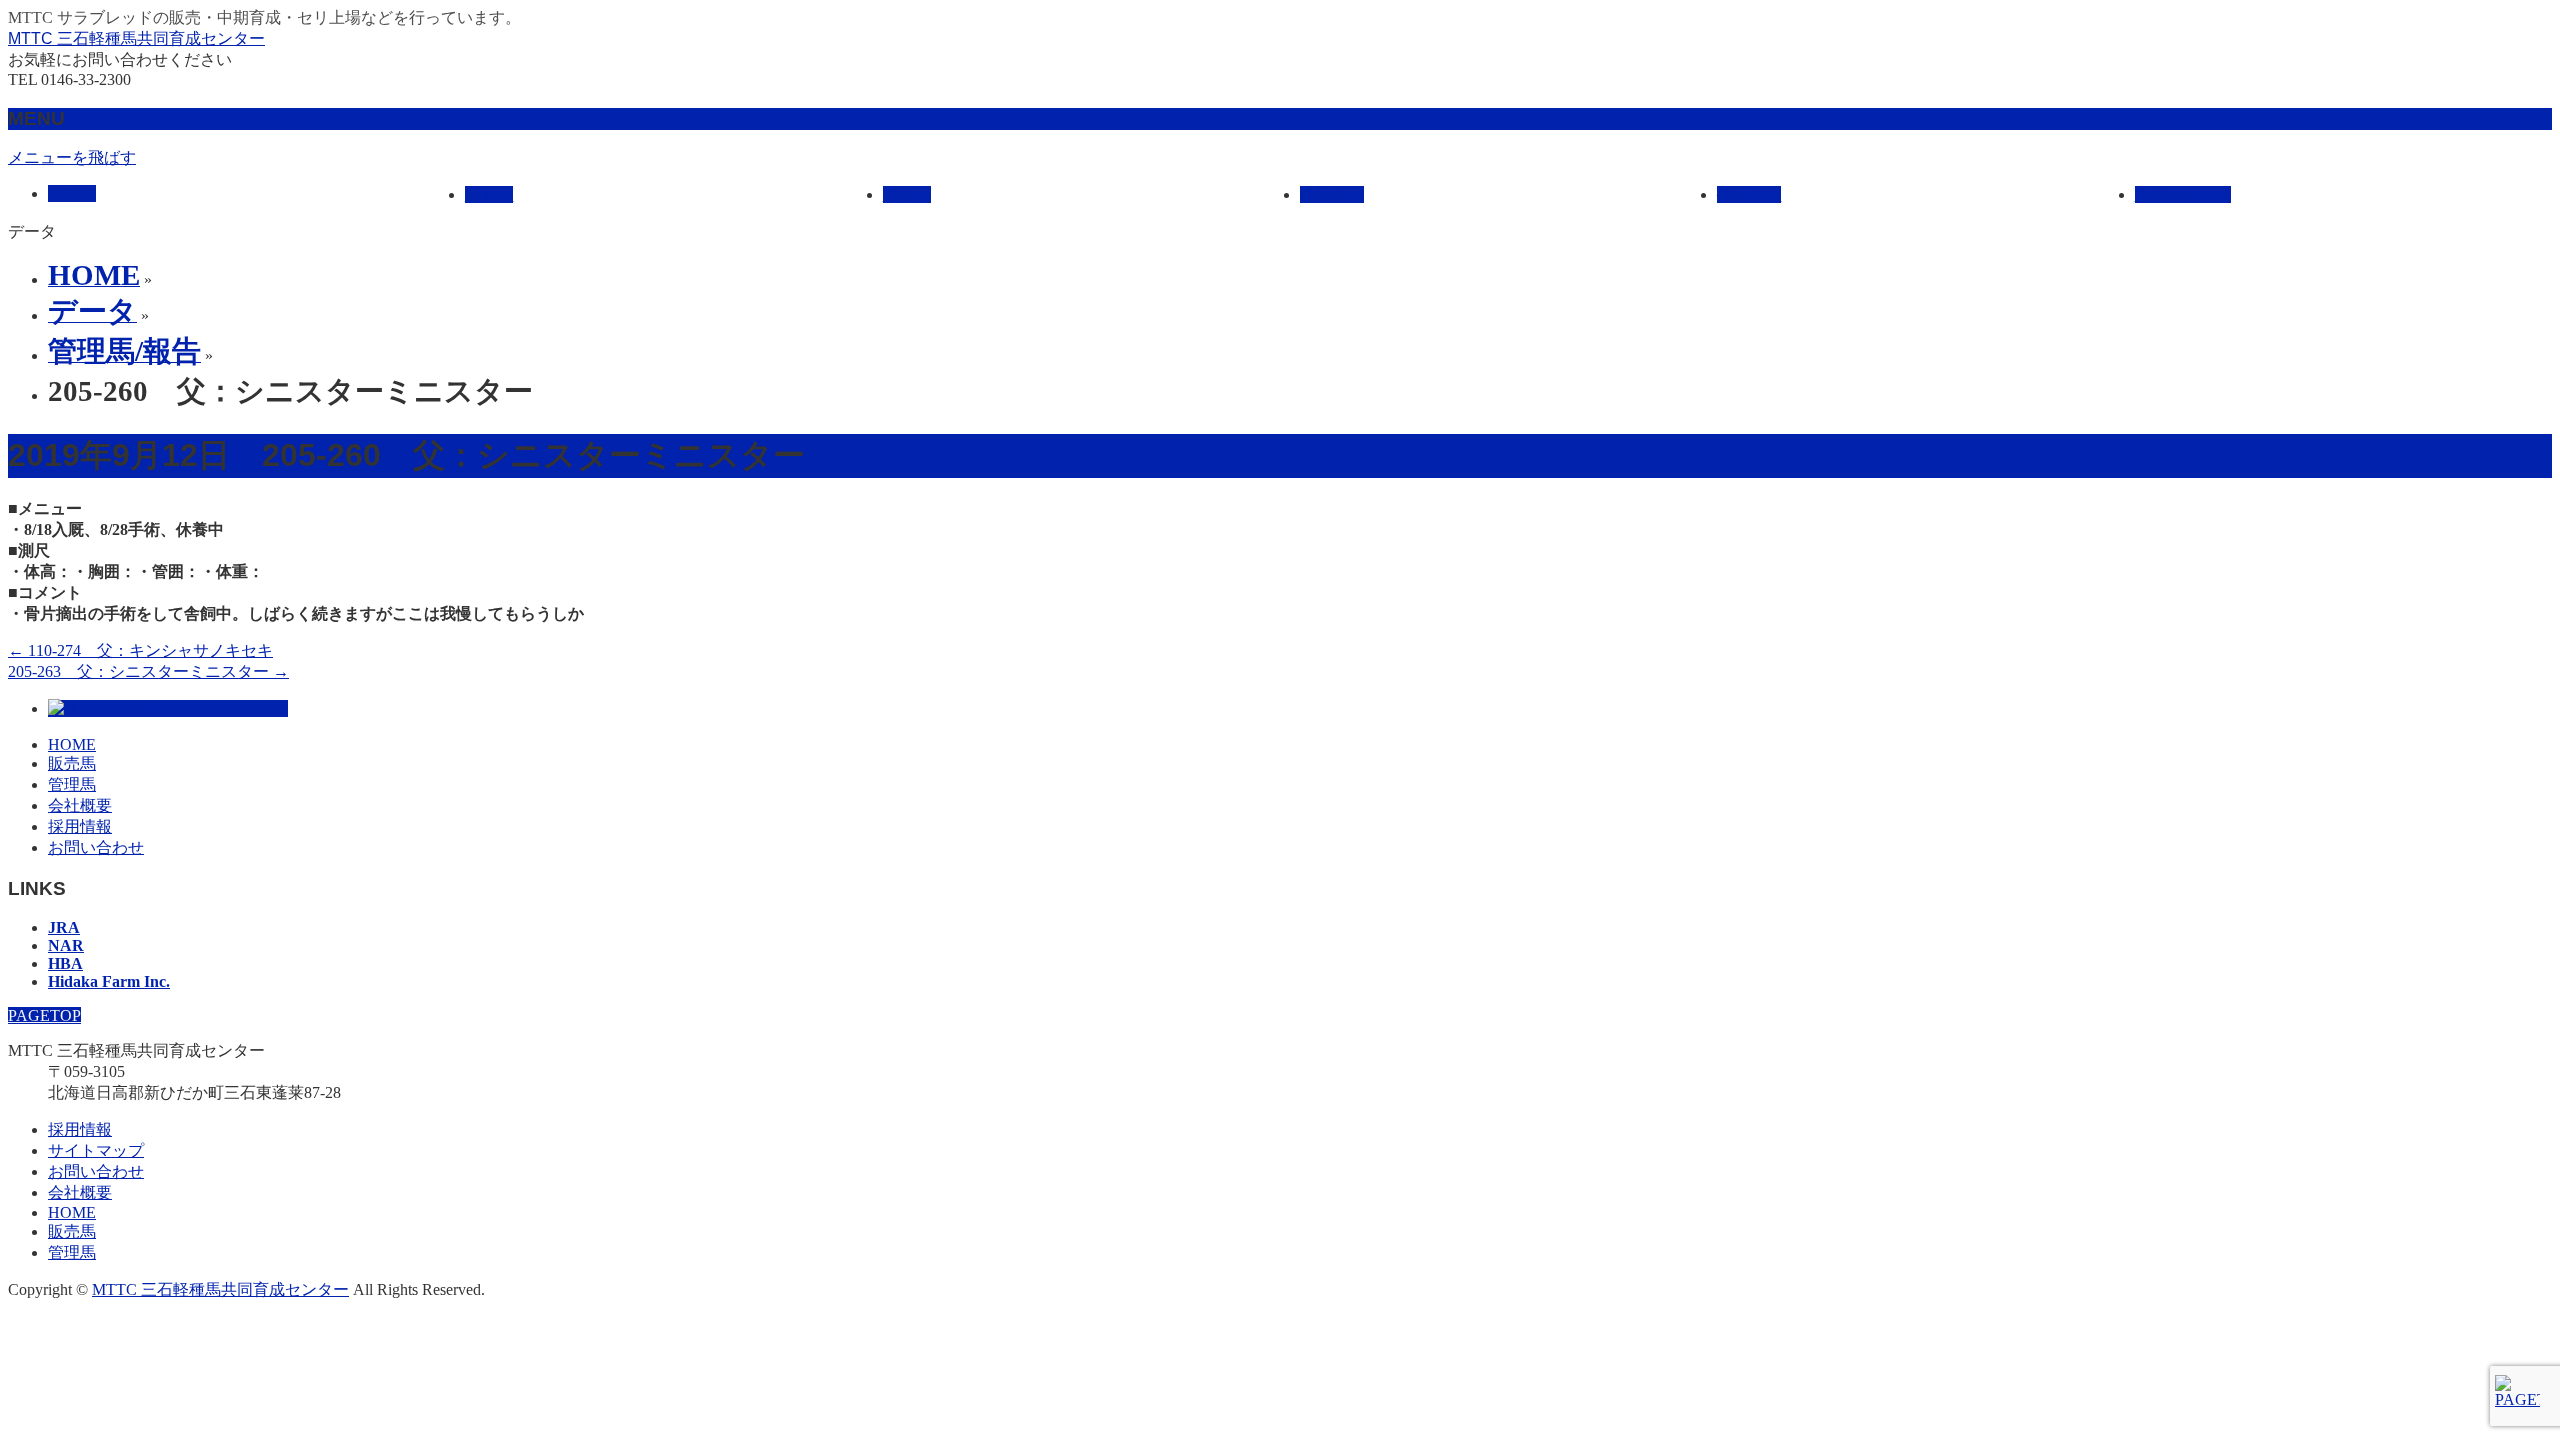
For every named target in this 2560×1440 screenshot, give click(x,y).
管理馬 (72, 784)
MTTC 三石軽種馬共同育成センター (136, 38)
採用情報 (80, 826)
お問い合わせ (96, 847)
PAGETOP (44, 1015)
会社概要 (80, 805)
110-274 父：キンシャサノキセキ (140, 650)
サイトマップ (96, 1150)
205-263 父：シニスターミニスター (148, 671)
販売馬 (72, 763)
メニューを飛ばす (72, 157)
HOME (72, 744)
